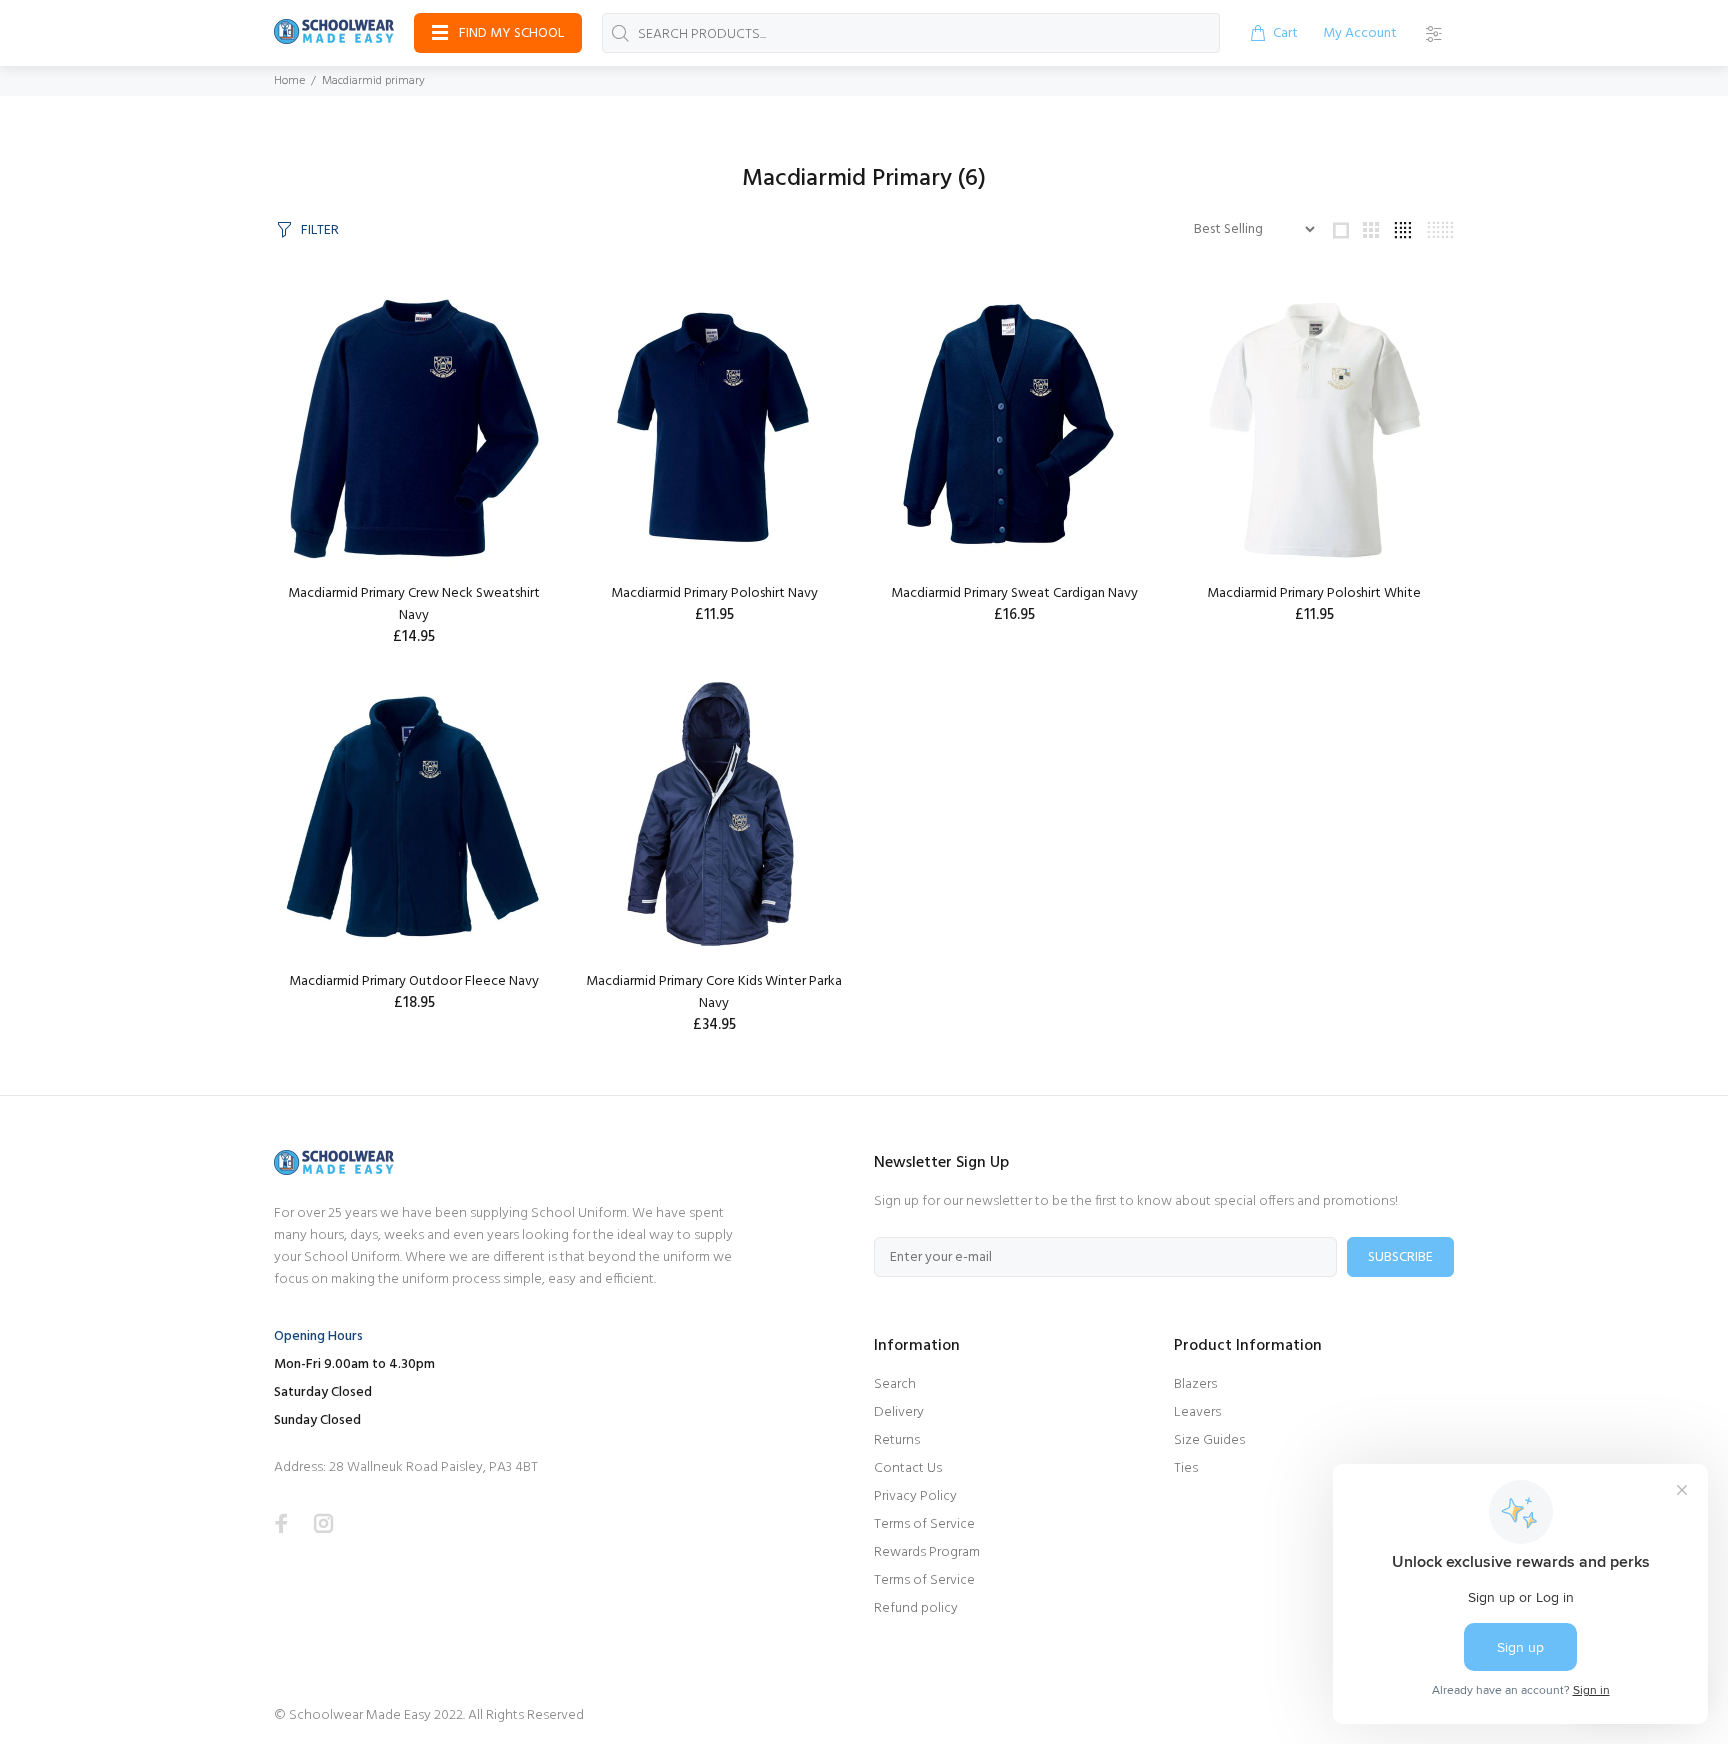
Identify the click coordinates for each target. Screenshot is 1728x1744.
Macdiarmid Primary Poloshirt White (1314, 593)
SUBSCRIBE (1400, 1257)
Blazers (1195, 1384)
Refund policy (916, 1608)
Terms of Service (924, 1524)
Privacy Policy (915, 1496)
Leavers (1197, 1412)
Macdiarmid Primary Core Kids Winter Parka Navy (714, 992)
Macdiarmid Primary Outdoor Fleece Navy (414, 981)
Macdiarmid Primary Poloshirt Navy (714, 593)
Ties (1186, 1468)
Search (895, 1384)
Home (289, 81)
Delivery (899, 1412)
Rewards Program (927, 1552)
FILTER (320, 230)
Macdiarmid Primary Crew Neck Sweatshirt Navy (414, 604)
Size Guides (1209, 1440)
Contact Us (908, 1468)
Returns (897, 1440)
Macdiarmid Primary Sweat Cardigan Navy (1014, 593)
